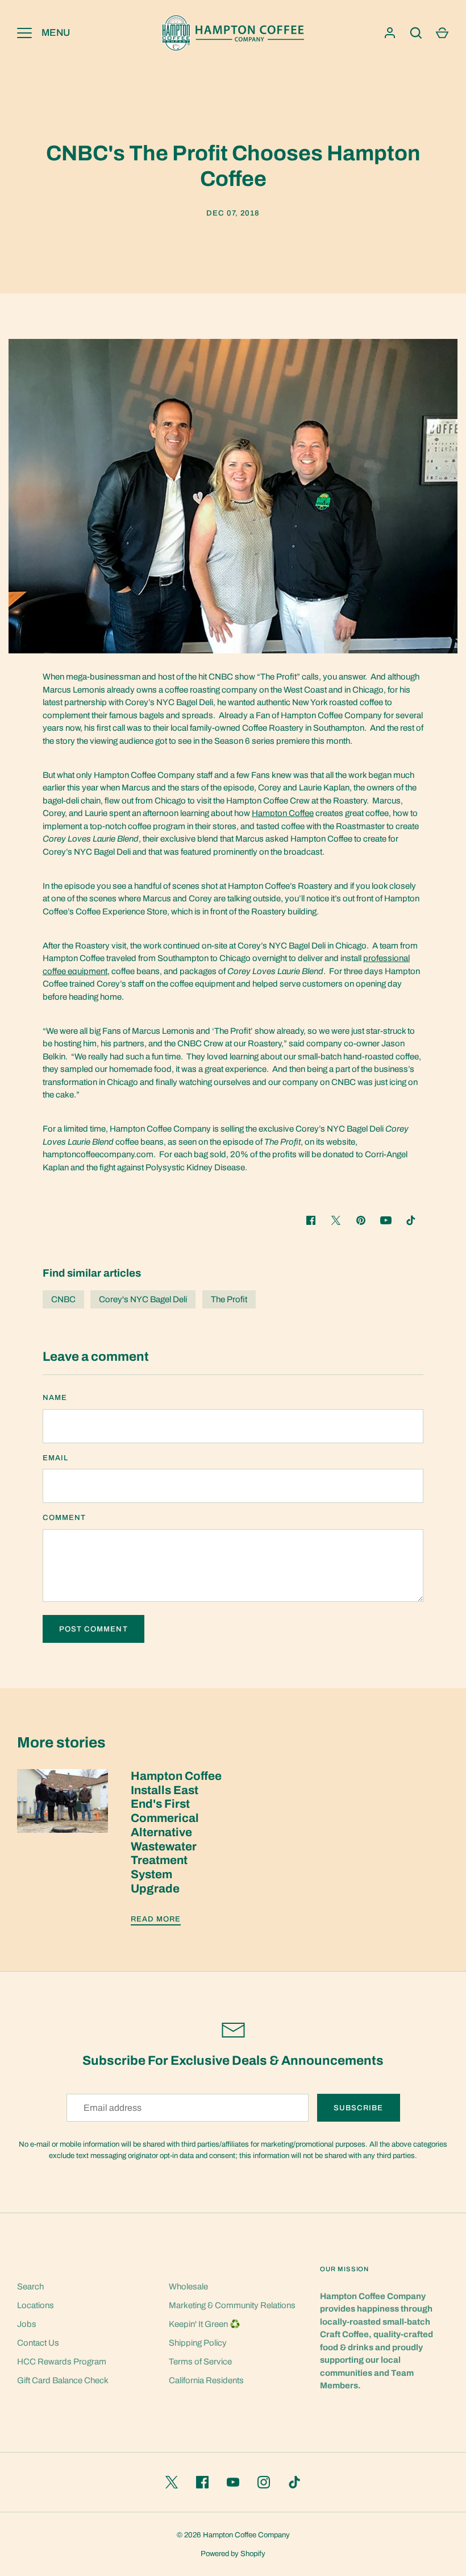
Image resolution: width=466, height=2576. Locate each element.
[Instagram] (264, 2482)
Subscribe (358, 2108)
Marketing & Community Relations (232, 2305)
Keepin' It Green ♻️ (205, 2324)
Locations (36, 2305)
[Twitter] (172, 2482)
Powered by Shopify (233, 2554)
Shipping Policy (198, 2343)
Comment (64, 1517)
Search (30, 2287)
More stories (61, 1743)
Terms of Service (200, 2362)
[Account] (390, 33)
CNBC (63, 1299)
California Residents (206, 2380)
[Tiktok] (411, 1220)
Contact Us (38, 2343)
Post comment (93, 1629)
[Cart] (442, 33)
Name (55, 1397)
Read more (156, 1919)
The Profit (229, 1299)
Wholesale (188, 2287)
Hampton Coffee (283, 813)
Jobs (27, 2324)
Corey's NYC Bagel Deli (143, 1299)
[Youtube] (386, 1220)
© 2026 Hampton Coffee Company (233, 2535)
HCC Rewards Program (62, 2362)
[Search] (416, 33)
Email (55, 1458)
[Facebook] (202, 2482)
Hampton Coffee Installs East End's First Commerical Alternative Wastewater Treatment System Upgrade (176, 1832)
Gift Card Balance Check (63, 2380)
